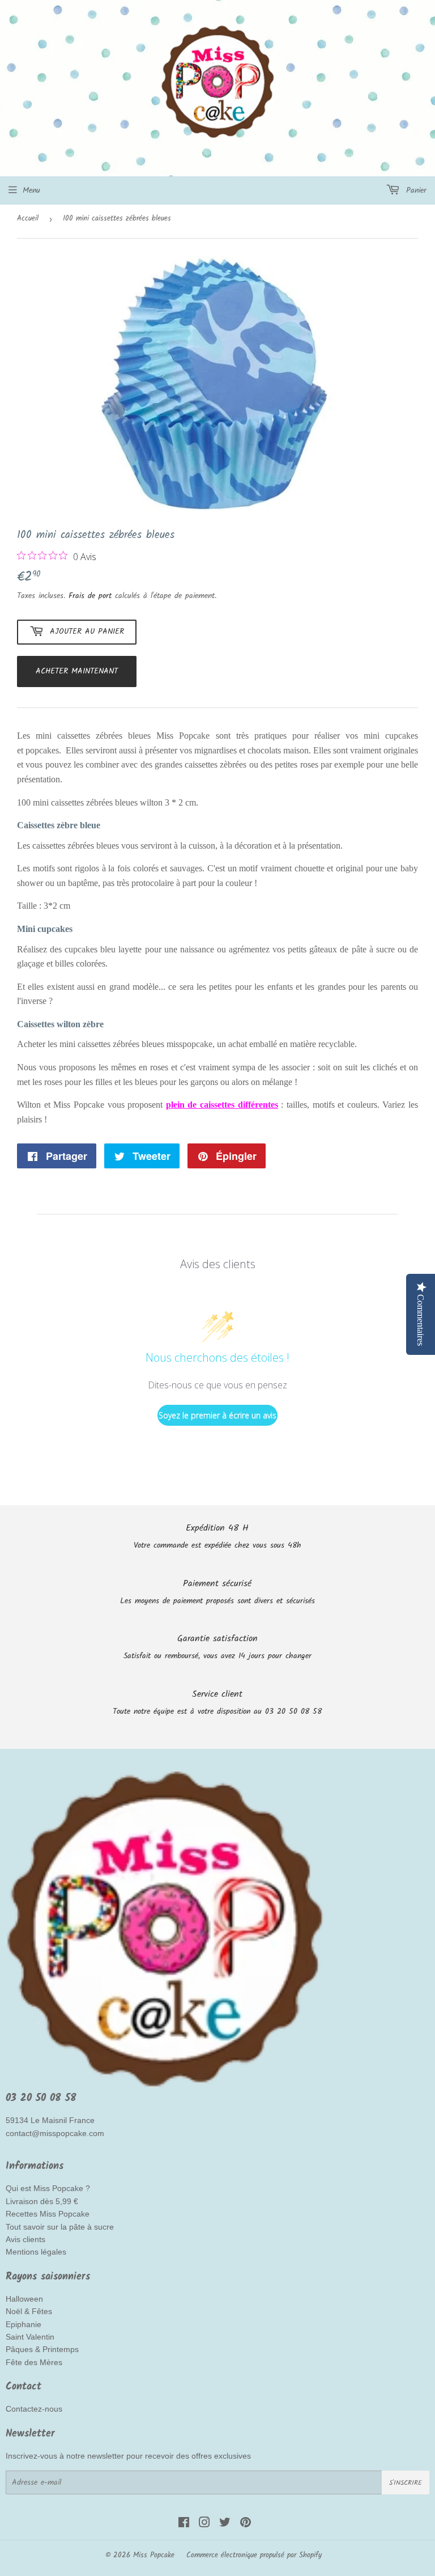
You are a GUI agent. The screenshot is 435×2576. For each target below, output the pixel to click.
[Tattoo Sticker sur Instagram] (204, 2524)
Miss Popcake (154, 2555)
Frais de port (90, 596)
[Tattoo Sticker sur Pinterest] (246, 2524)
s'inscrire (406, 2483)
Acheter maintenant (77, 671)
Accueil (28, 219)
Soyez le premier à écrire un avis (217, 1415)
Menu (31, 190)
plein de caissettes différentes (222, 1105)
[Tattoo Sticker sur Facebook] (184, 2524)
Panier (415, 190)
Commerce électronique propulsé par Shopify (254, 2555)
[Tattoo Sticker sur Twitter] (225, 2524)
